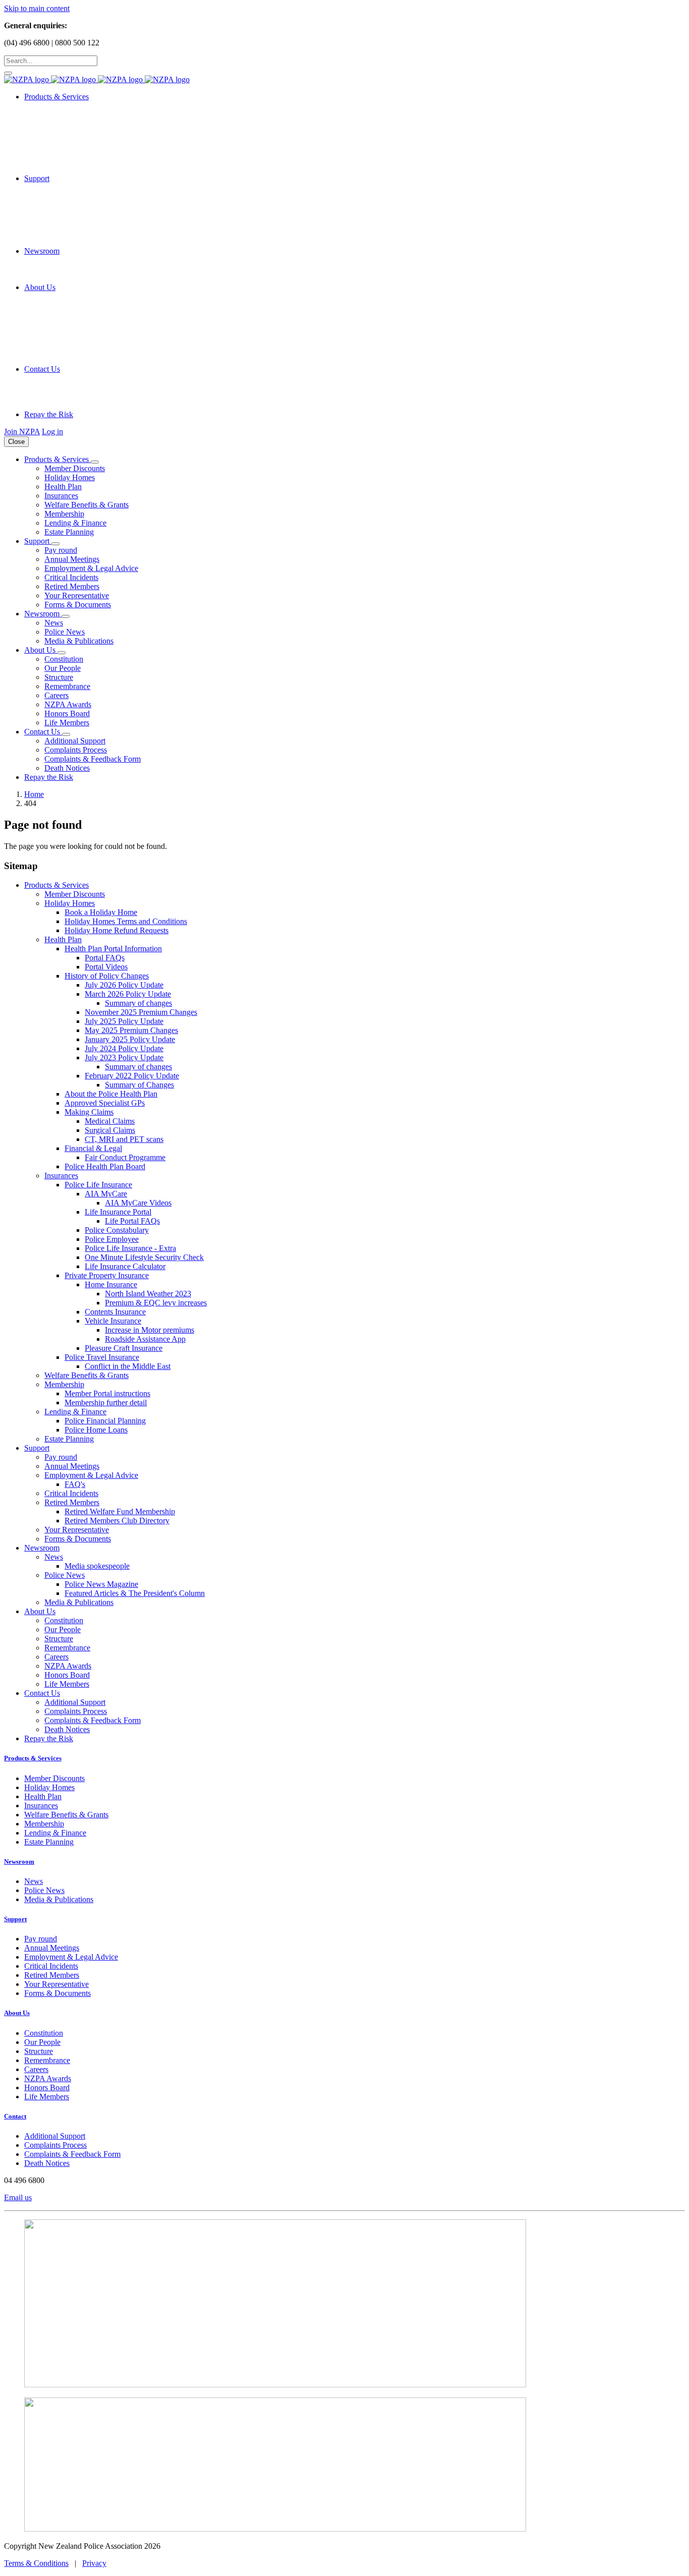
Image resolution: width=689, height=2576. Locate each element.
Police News (65, 632)
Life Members (67, 723)
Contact (15, 2116)
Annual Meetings (72, 559)
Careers (56, 695)
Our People (63, 668)
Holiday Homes (70, 477)
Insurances (61, 496)
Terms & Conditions (36, 2563)
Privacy (94, 2563)
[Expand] (95, 462)
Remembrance (67, 686)
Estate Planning (69, 532)
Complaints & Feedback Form (93, 759)
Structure (59, 677)
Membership (64, 514)
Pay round (61, 550)
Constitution (64, 659)
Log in (52, 432)
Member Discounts (75, 468)
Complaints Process (76, 750)
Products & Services (33, 1758)
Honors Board (67, 713)
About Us (17, 2013)
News (54, 623)
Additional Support (75, 741)
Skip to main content (37, 8)
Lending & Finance (75, 523)
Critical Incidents (71, 577)
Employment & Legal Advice (91, 568)
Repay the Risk (49, 414)
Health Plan (63, 486)
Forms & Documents (78, 605)
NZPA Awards (68, 704)
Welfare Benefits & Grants (87, 505)
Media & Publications (79, 641)
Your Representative (77, 595)
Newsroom (19, 1862)
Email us (18, 2197)
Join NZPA (22, 432)
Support (15, 1919)
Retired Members (72, 586)
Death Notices (67, 768)
